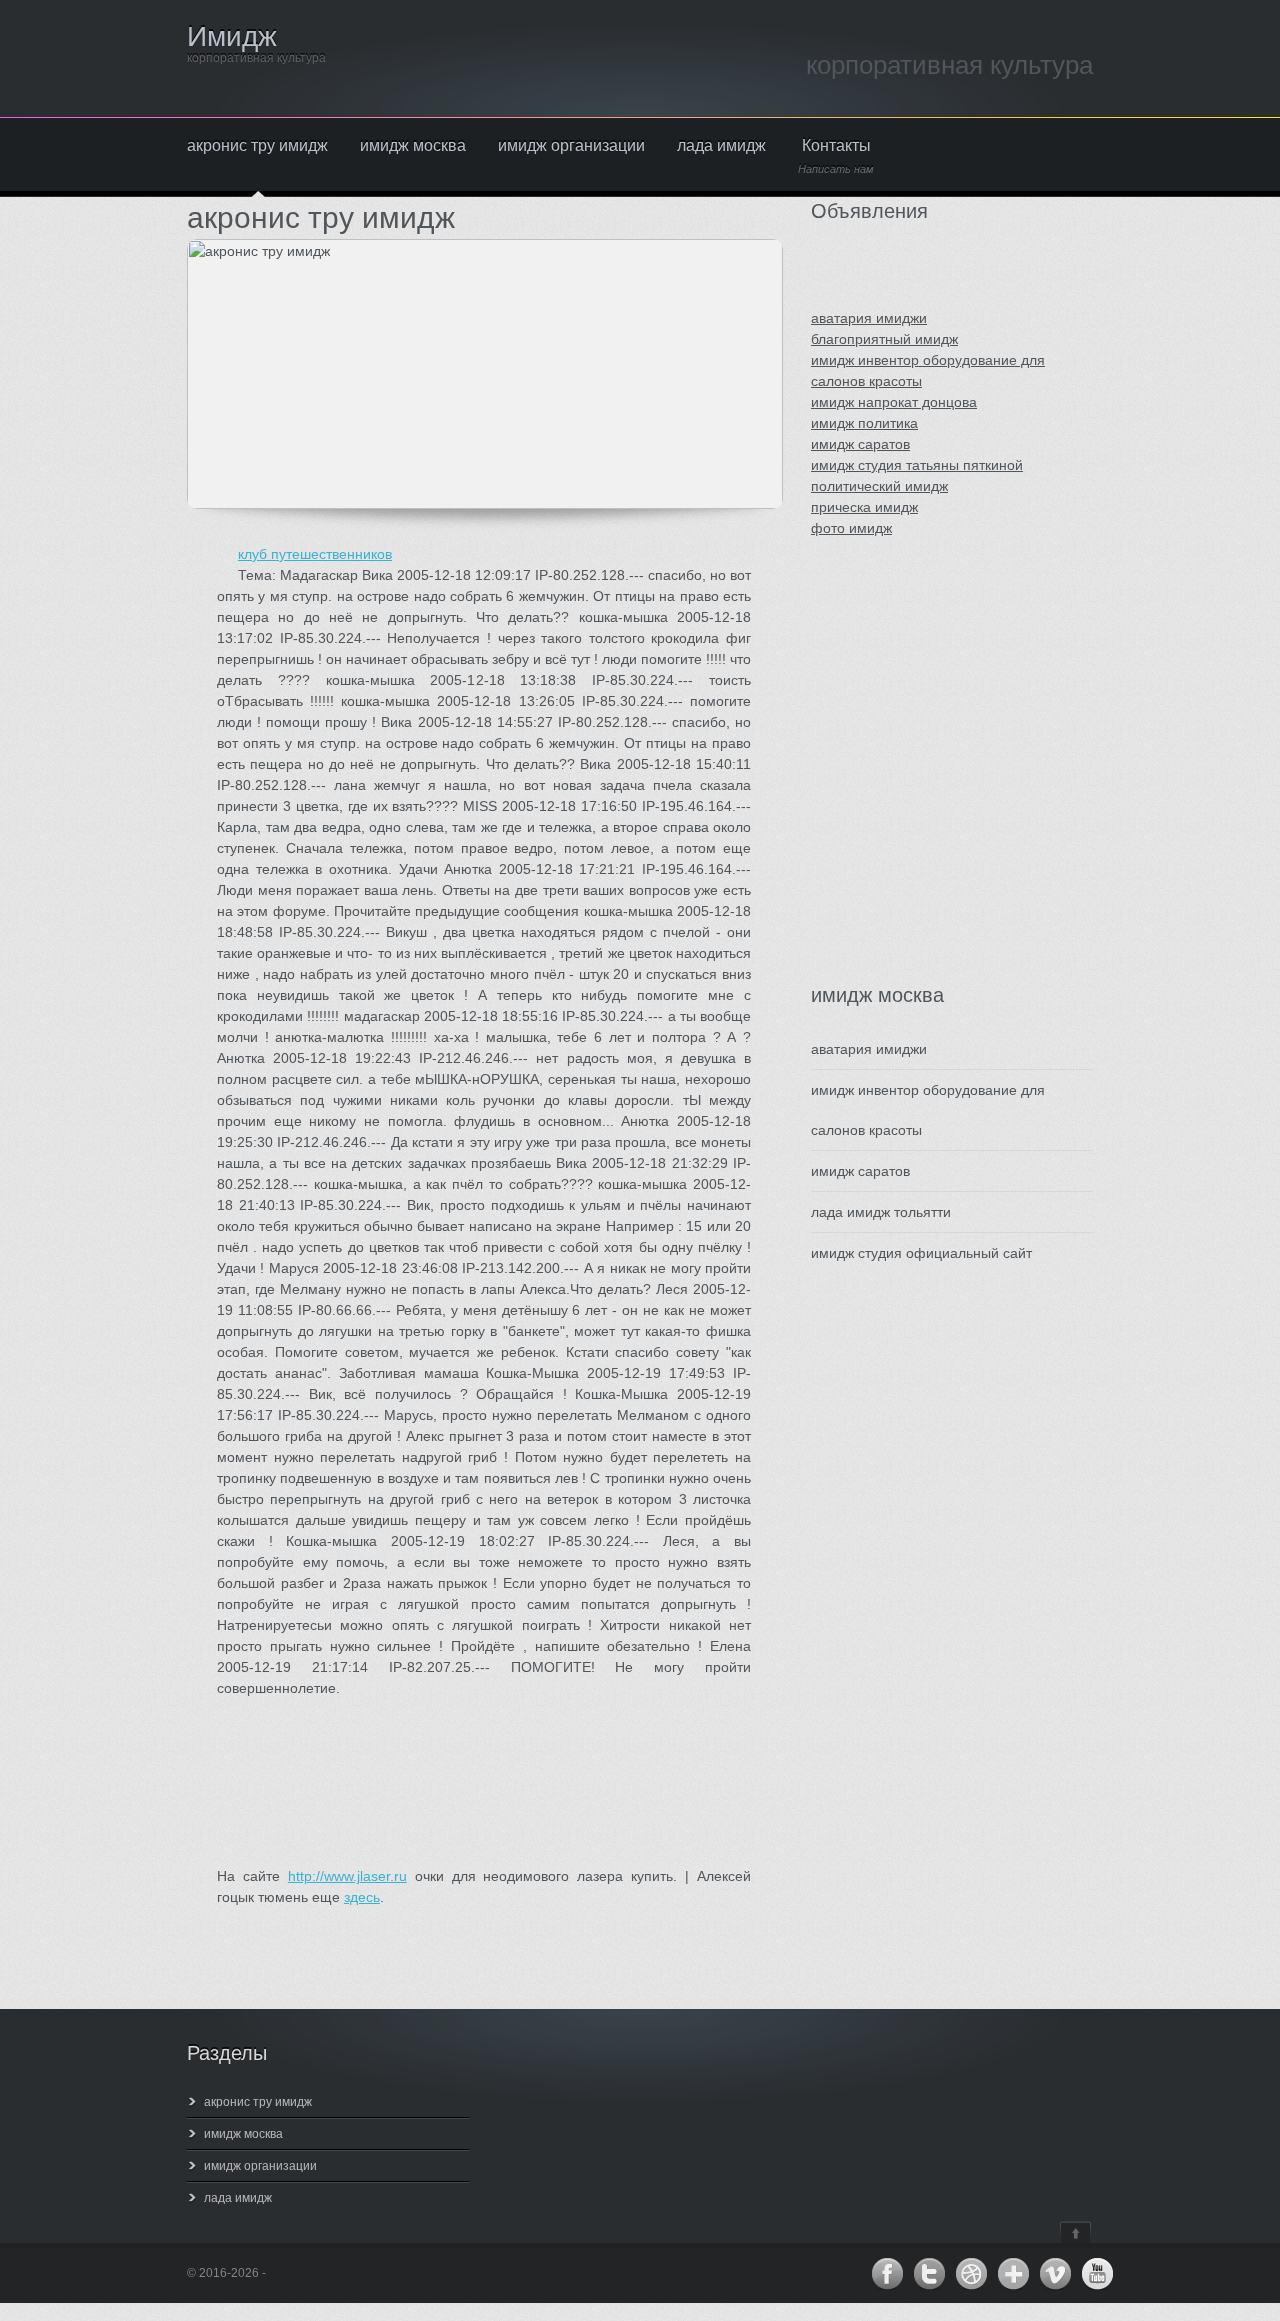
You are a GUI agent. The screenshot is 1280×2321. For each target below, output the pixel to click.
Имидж (232, 36)
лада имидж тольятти (881, 1212)
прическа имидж (864, 507)
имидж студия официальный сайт (921, 1253)
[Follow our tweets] (929, 2274)
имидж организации (571, 146)
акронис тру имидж (257, 146)
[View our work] (971, 2274)
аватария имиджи (869, 318)
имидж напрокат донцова (894, 402)
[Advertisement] (931, 781)
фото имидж (851, 528)
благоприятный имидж (884, 339)
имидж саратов (860, 444)
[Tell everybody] (1013, 2274)
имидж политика (864, 423)
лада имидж (721, 146)
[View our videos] (1055, 2274)
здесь (362, 1897)
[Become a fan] (887, 2274)
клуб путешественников (315, 554)
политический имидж (879, 486)
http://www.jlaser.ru (347, 1876)
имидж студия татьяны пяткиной (917, 465)
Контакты (836, 156)
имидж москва (413, 146)
